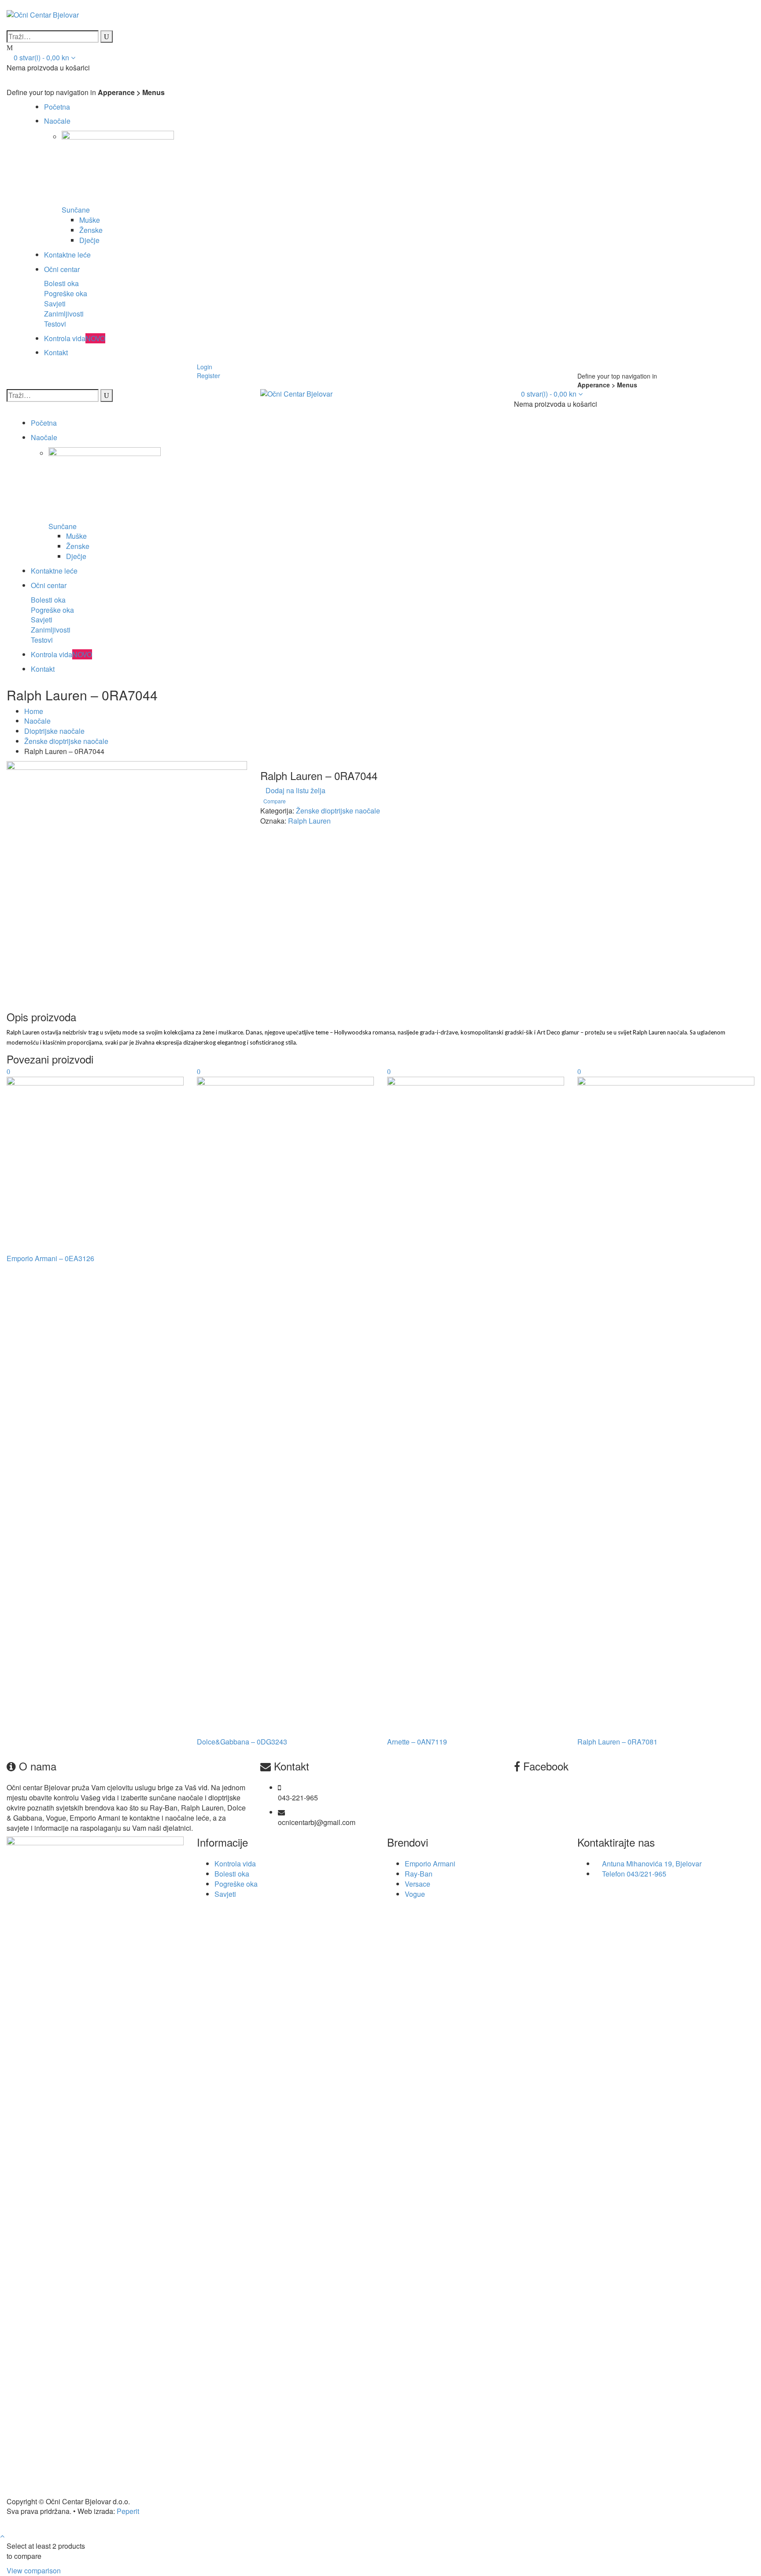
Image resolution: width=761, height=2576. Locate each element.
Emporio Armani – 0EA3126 (50, 1258)
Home (34, 711)
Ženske (91, 230)
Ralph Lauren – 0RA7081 (617, 1742)
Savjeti (55, 304)
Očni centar (62, 269)
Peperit (128, 2511)
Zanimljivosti (64, 314)
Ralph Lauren (309, 821)
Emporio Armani (430, 1864)
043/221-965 (646, 1874)
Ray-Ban (419, 1874)
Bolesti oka (61, 283)
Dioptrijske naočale (54, 731)
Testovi (55, 324)
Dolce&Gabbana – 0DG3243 (242, 1742)
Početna (57, 107)
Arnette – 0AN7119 (417, 1742)
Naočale (57, 121)
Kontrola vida (75, 338)
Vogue (415, 1894)
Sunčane (76, 210)
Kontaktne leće (67, 255)
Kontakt (56, 352)
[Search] (107, 37)
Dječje (89, 240)
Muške (90, 220)
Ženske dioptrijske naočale (66, 741)
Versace (417, 1884)
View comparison (34, 2570)
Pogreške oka (66, 293)
